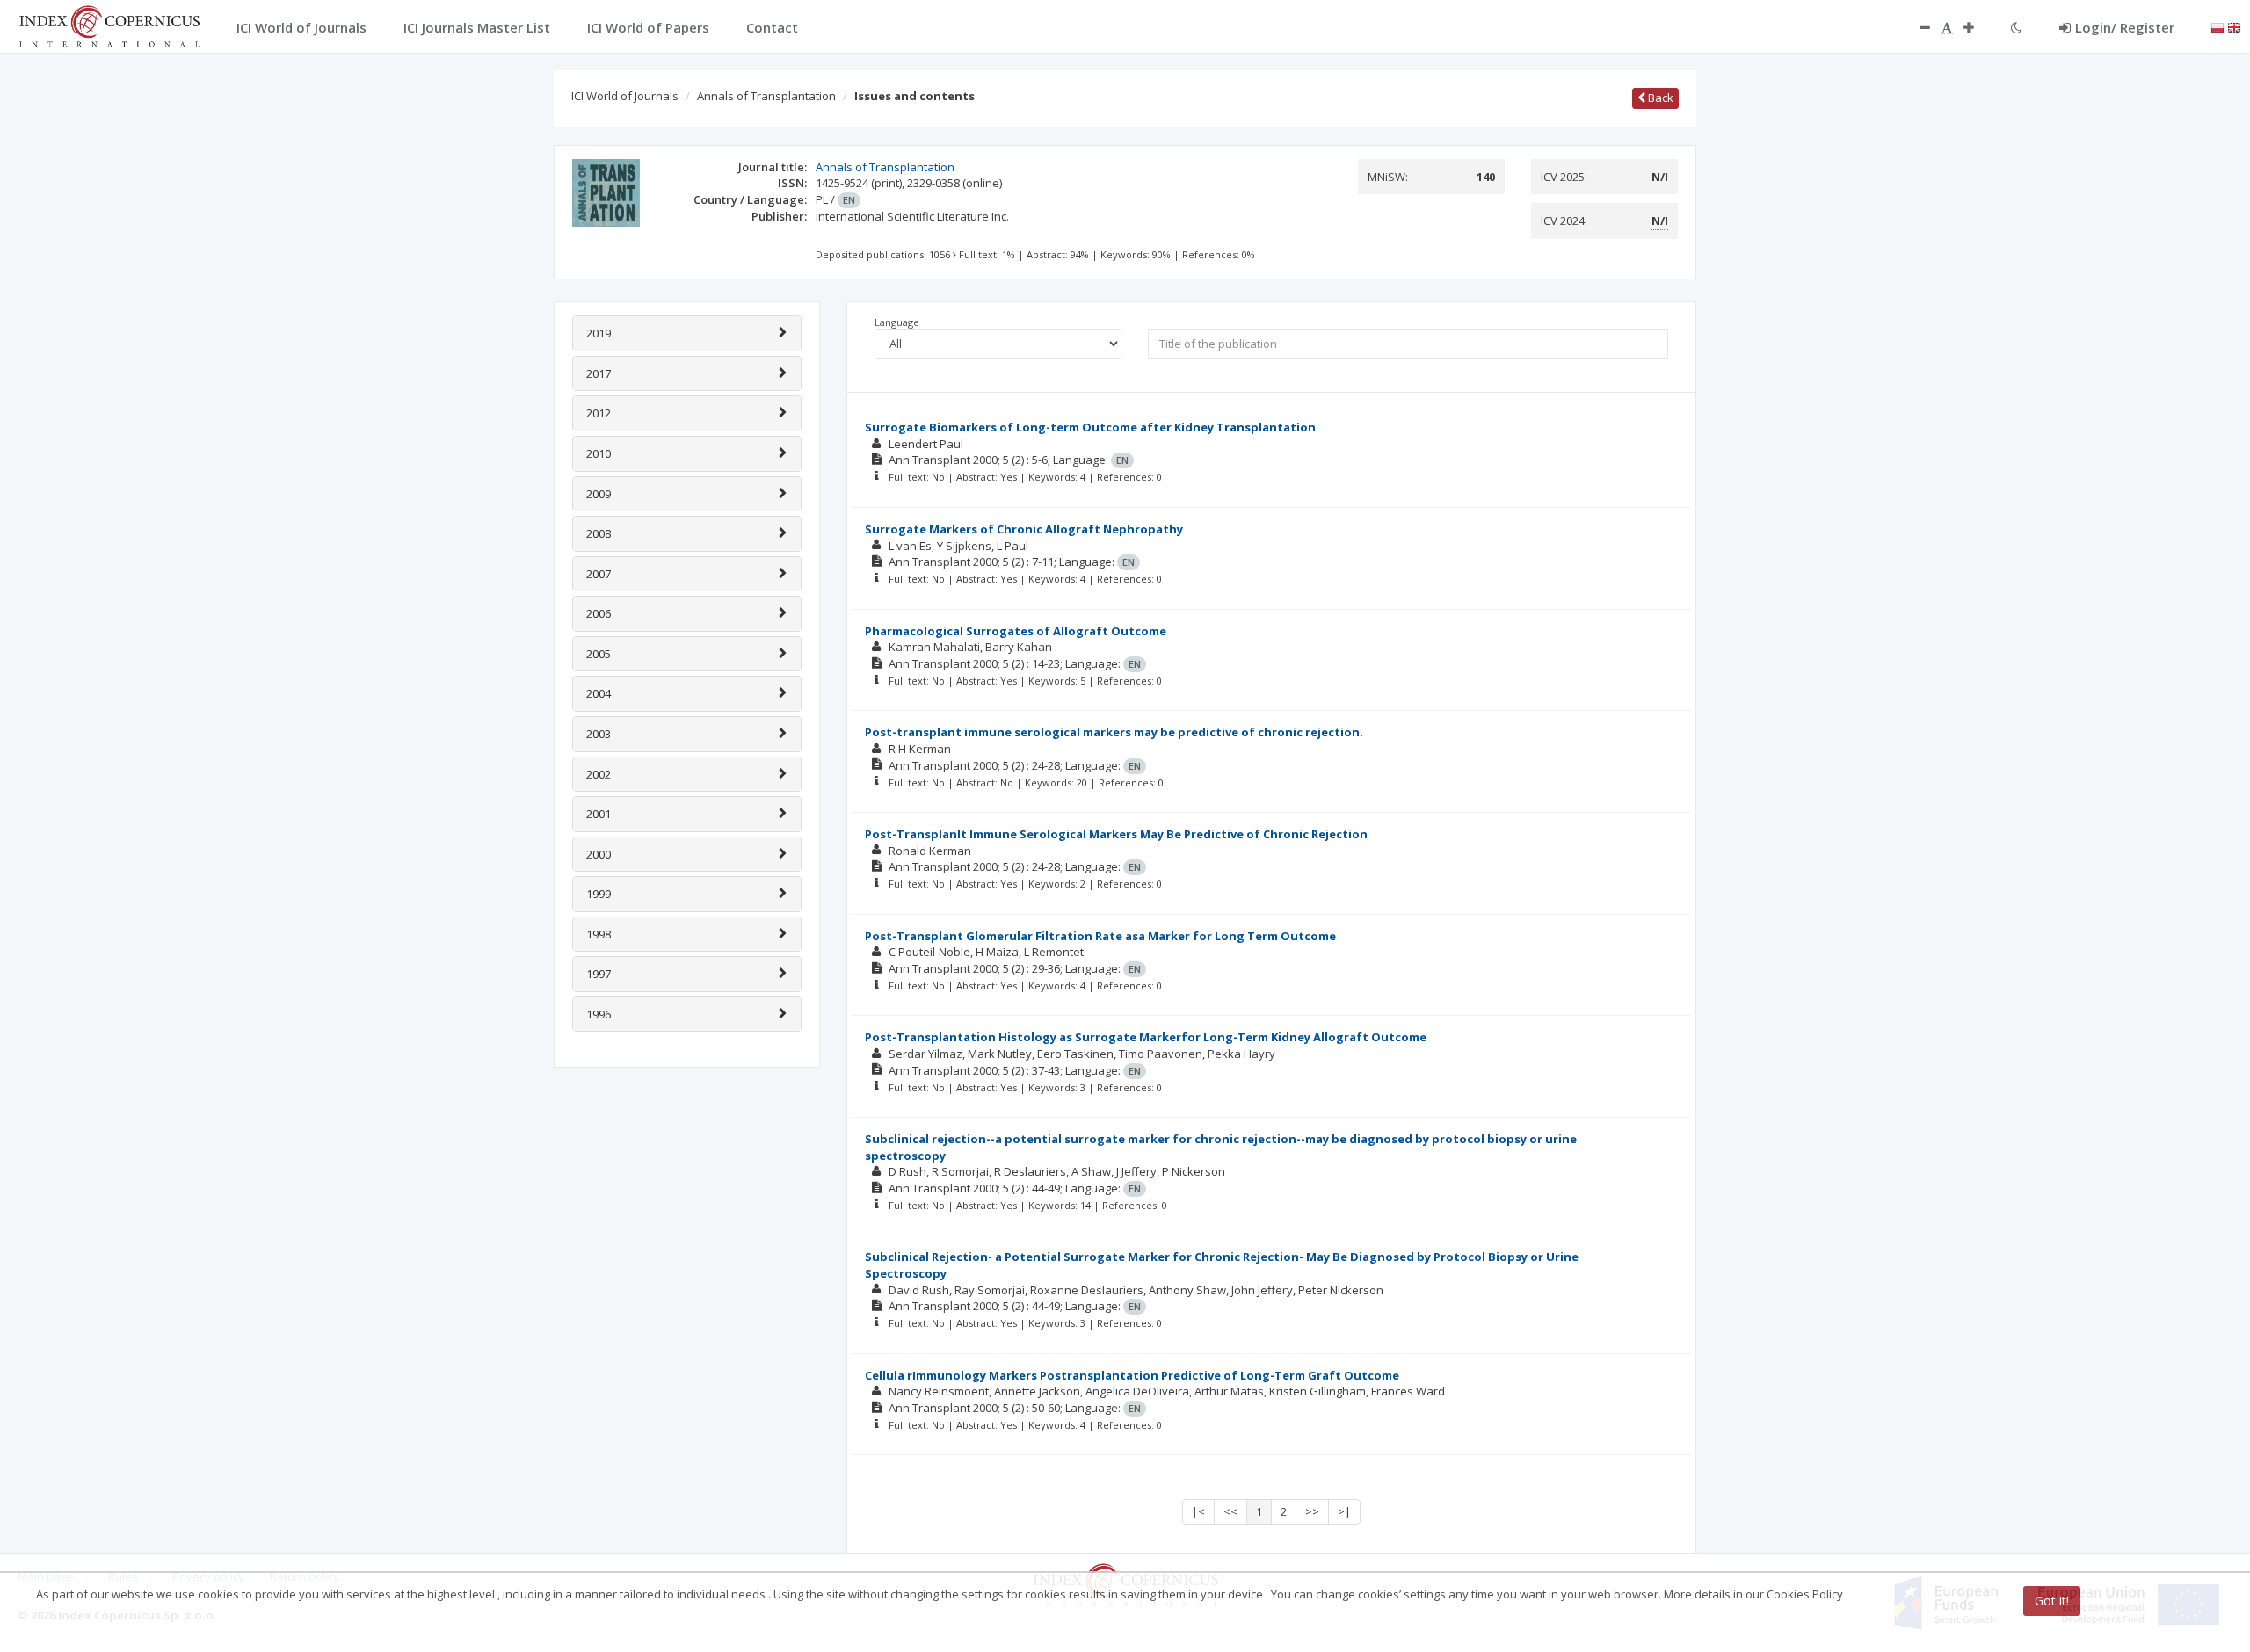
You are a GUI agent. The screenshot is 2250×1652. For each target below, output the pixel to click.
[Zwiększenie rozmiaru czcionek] (1978, 27)
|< (1198, 1511)
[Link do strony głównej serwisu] (109, 25)
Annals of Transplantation (766, 96)
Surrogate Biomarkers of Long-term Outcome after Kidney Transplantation (1090, 427)
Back (1659, 98)
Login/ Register (2125, 27)
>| (1344, 1511)
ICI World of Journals (625, 96)
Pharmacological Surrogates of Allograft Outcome (1016, 631)
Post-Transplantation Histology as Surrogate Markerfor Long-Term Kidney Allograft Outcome (1146, 1037)
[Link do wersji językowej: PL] (2217, 26)
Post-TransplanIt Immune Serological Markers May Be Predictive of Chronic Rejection (1116, 834)
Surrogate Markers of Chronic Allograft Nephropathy (1024, 529)
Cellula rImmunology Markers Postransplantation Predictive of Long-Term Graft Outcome (1132, 1375)
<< (1230, 1511)
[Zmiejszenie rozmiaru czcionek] (1916, 27)
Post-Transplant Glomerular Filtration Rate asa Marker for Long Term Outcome (1100, 936)
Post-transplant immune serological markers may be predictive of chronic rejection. (1114, 732)
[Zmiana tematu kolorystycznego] (2017, 27)
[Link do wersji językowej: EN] (2234, 26)
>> (1312, 1511)
